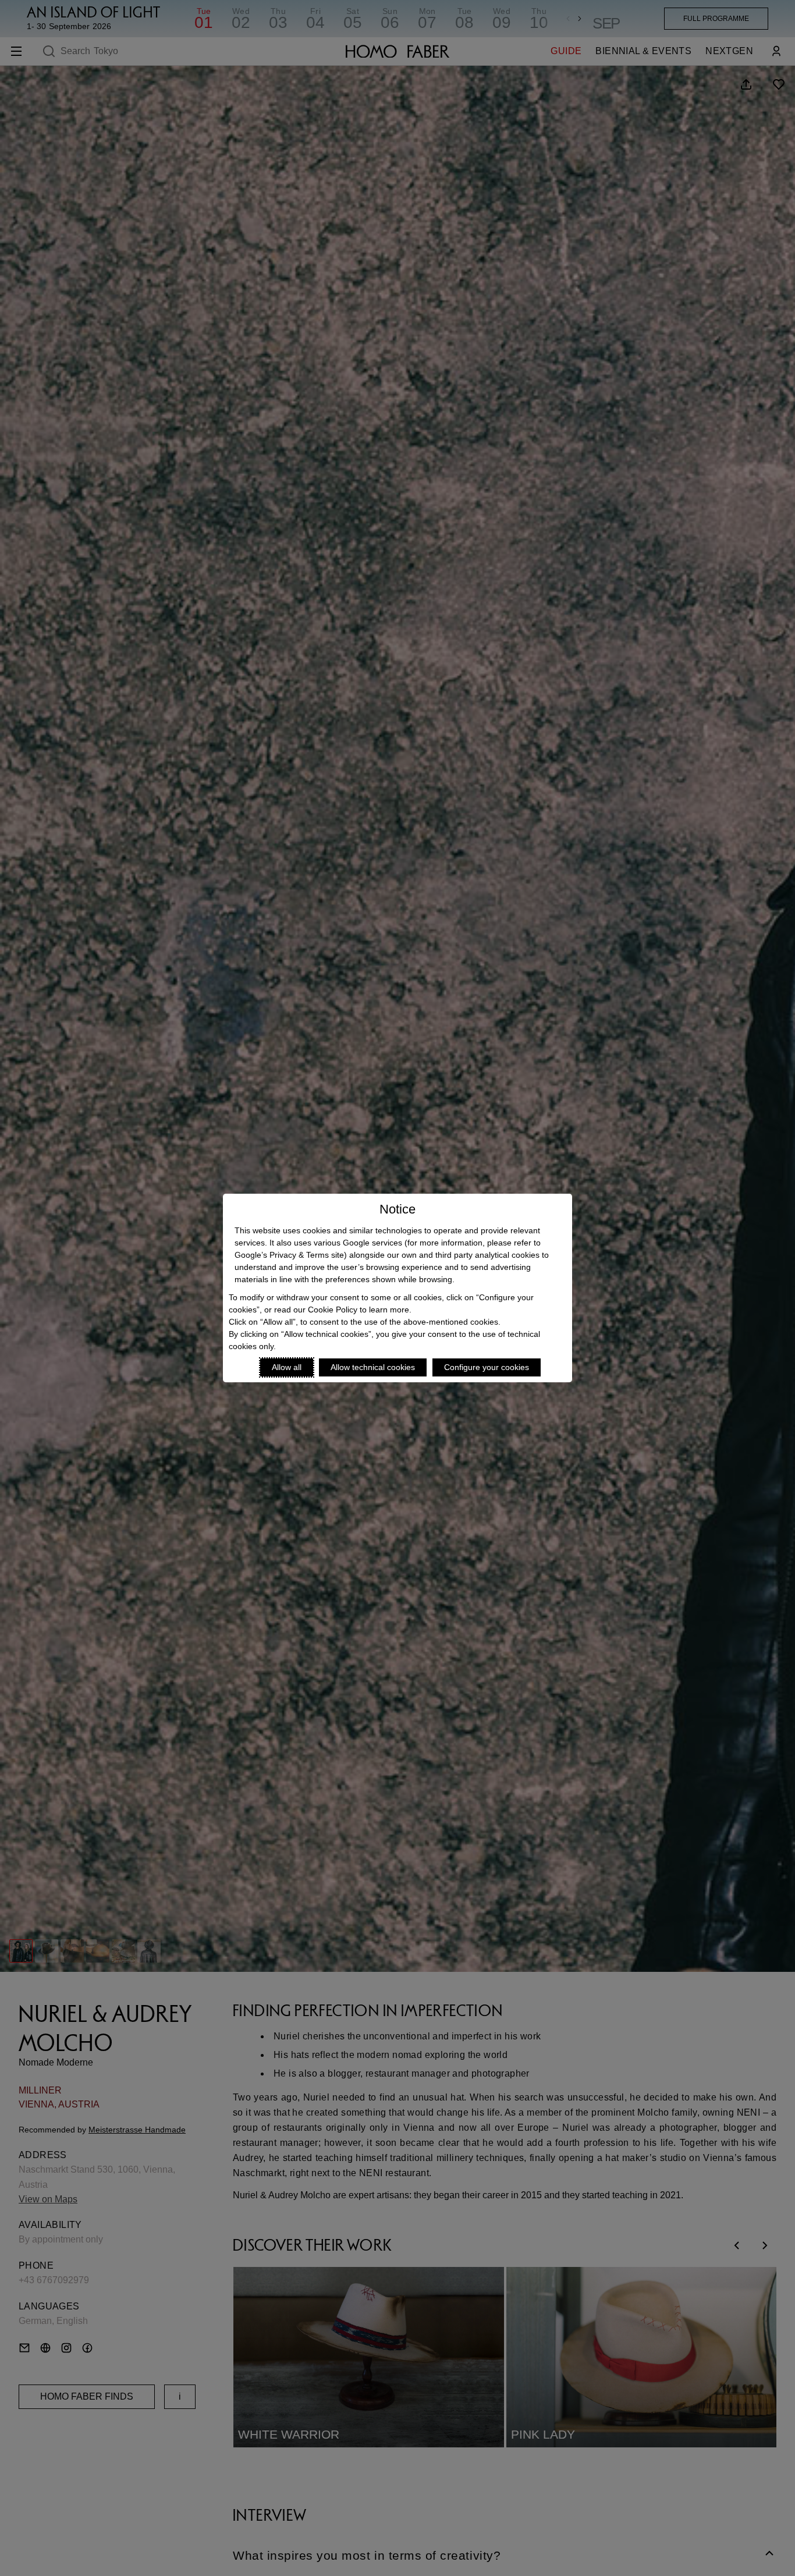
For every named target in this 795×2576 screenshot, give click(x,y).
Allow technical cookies (373, 1367)
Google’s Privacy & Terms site (289, 1255)
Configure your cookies (487, 1367)
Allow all (287, 1367)
